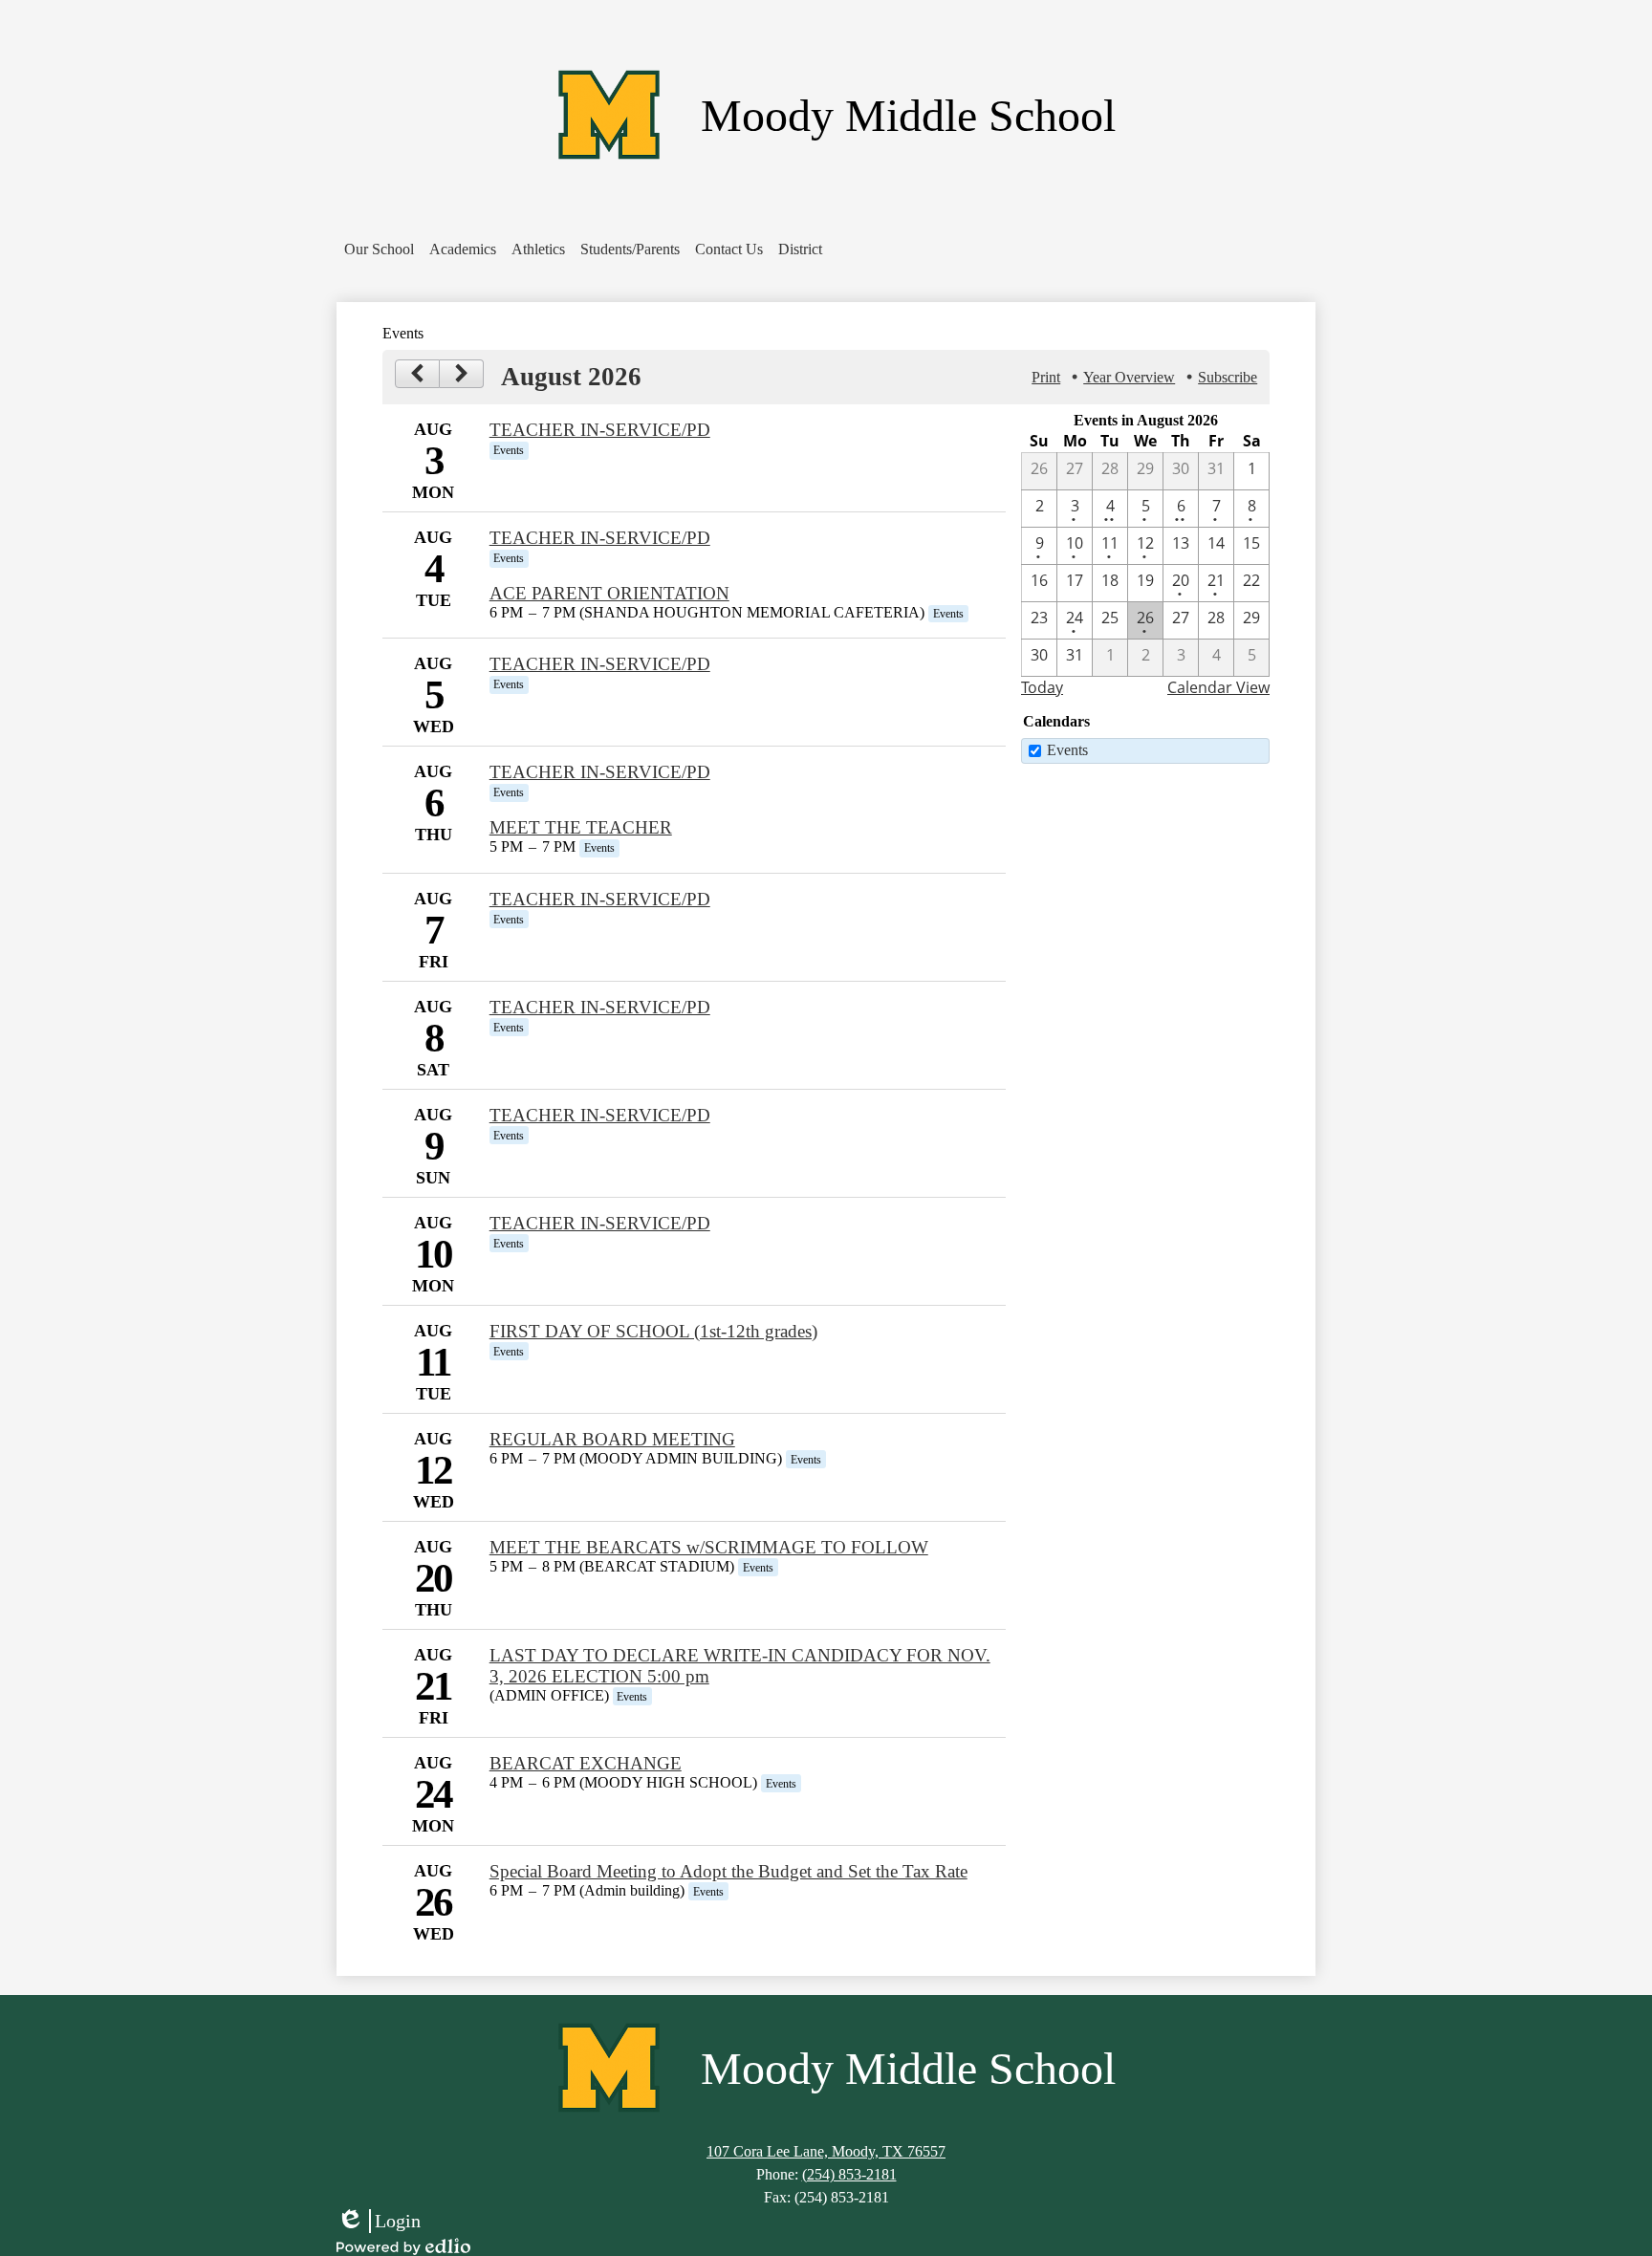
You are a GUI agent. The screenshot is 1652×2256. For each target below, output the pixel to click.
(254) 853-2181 (849, 2174)
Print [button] (1046, 377)
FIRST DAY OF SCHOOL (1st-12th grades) (653, 1331)
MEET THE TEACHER (581, 827)
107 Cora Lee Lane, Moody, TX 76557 (826, 2151)
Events (1067, 750)
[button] (379, 249)
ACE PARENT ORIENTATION (609, 593)
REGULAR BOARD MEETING (612, 1439)
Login (379, 2222)
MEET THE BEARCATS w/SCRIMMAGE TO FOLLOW (709, 1547)
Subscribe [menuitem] (1228, 377)
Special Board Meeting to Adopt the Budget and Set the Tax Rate (728, 1871)
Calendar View (1218, 687)
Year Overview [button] (1129, 377)
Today (1042, 687)
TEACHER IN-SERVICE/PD (600, 430)
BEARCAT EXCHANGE (586, 1763)
